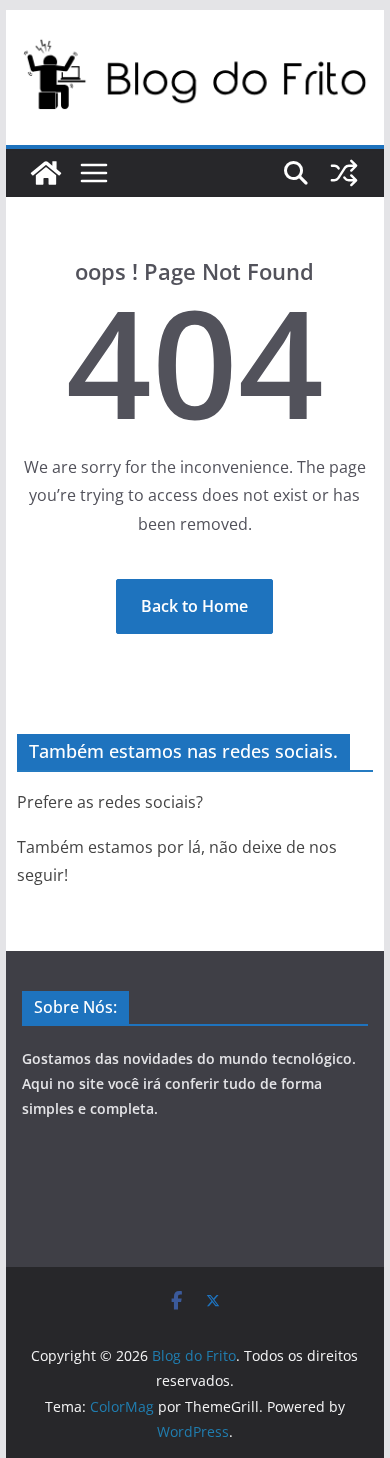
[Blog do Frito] (46, 173)
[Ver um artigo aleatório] (344, 173)
